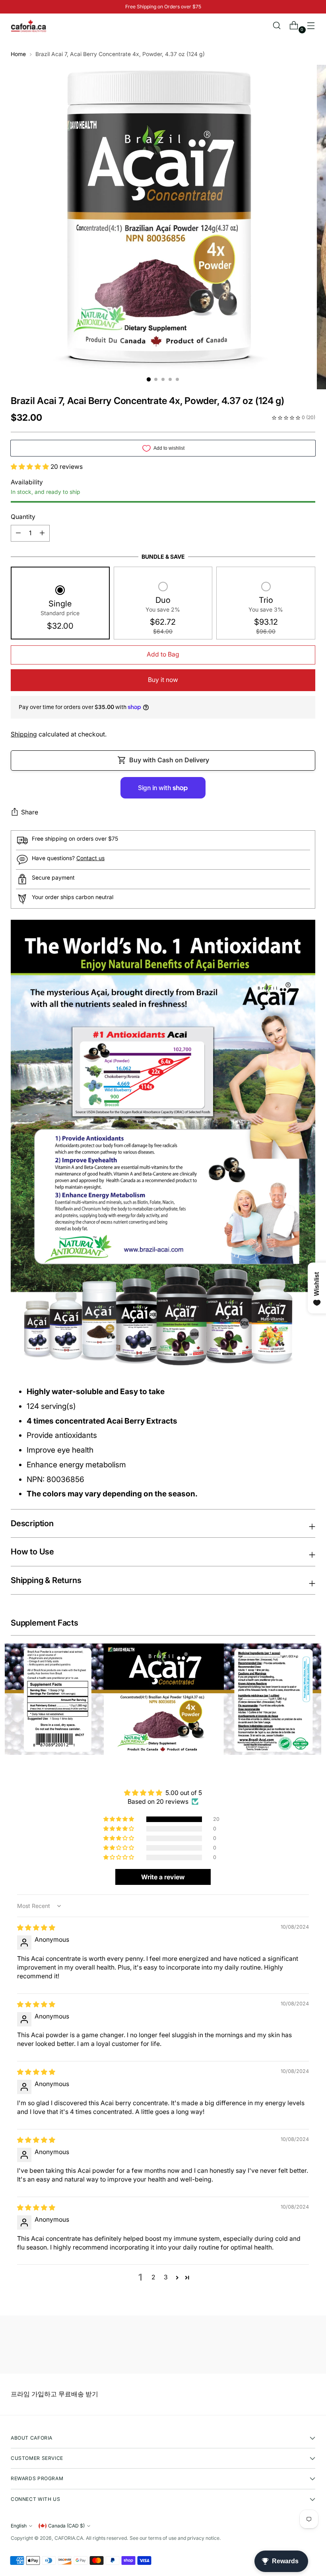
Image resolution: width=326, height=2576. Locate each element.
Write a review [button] (163, 1877)
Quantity (23, 517)
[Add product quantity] (18, 533)
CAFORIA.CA (69, 2538)
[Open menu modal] (311, 26)
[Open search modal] (277, 26)
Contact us (90, 858)
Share (30, 812)
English (19, 2526)
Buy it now (163, 680)
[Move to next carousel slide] (309, 2346)
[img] (36, 1928)
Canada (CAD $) (66, 2526)
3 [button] (166, 2277)
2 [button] (153, 2277)
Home (18, 54)
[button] (31, 467)
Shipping (24, 734)
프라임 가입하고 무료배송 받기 (54, 2394)
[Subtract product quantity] (42, 533)
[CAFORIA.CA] (29, 26)
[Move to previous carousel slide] (290, 2347)
